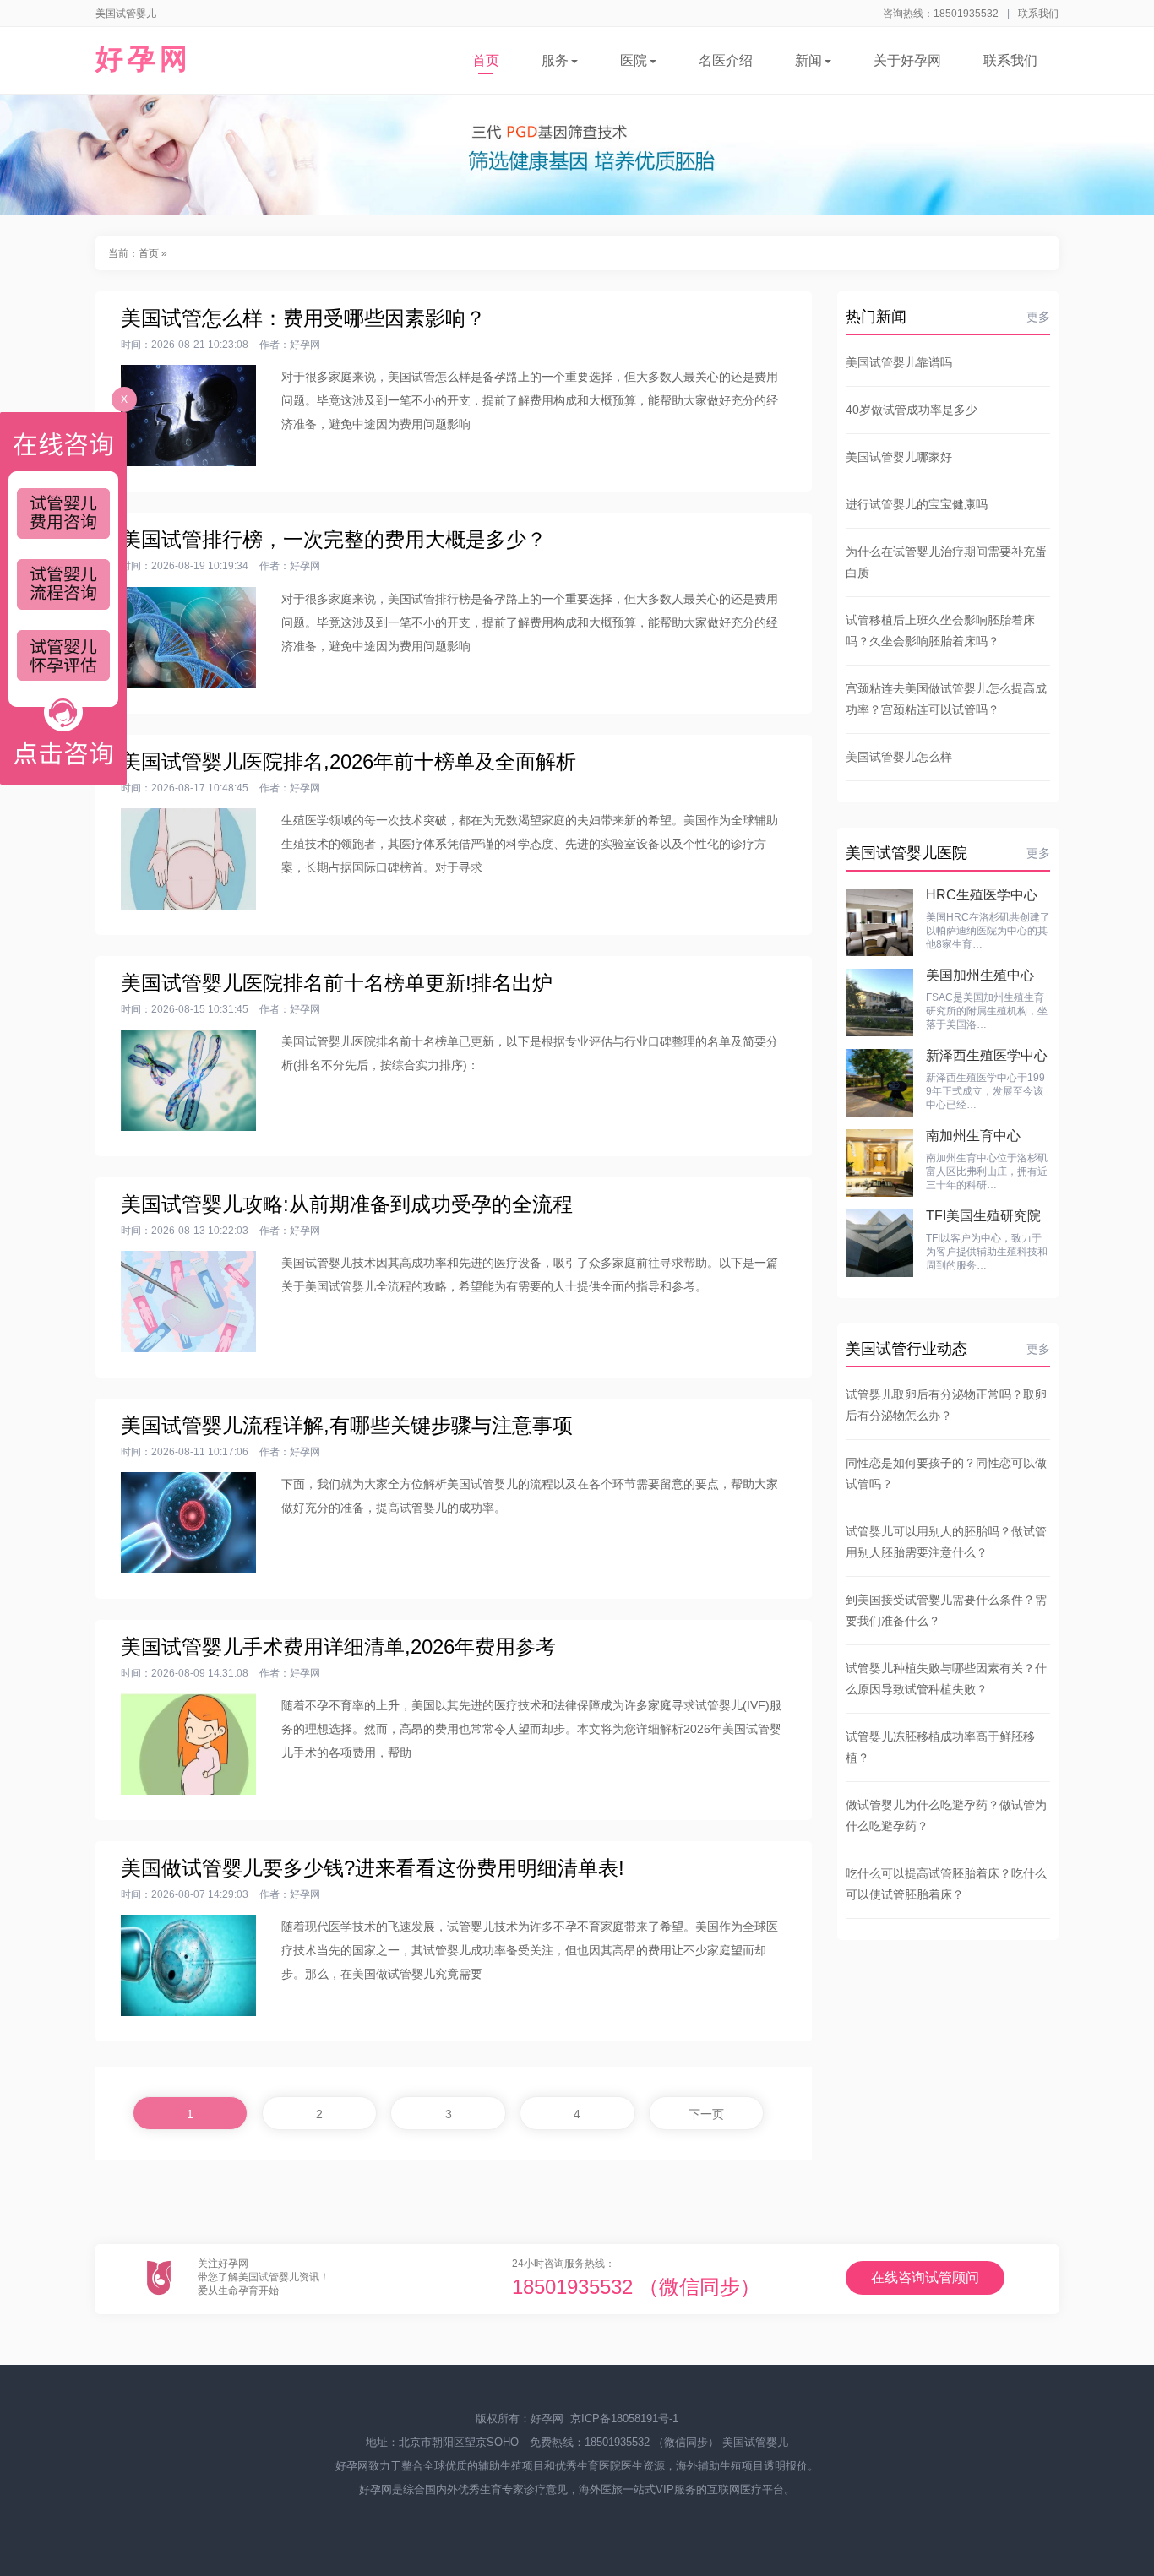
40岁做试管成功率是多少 (912, 410)
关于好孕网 (907, 60)
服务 (555, 60)
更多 (1038, 317)
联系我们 (1038, 14)
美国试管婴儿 (755, 2442)
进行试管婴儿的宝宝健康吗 (917, 504)
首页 (486, 60)
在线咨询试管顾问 (925, 2277)
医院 (634, 60)
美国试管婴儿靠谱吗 (899, 362)
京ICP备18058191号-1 (624, 2418)
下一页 (706, 2114)
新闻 (808, 60)
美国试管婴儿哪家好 (899, 457)
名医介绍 (726, 60)
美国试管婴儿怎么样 (899, 757)
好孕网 (144, 59)
